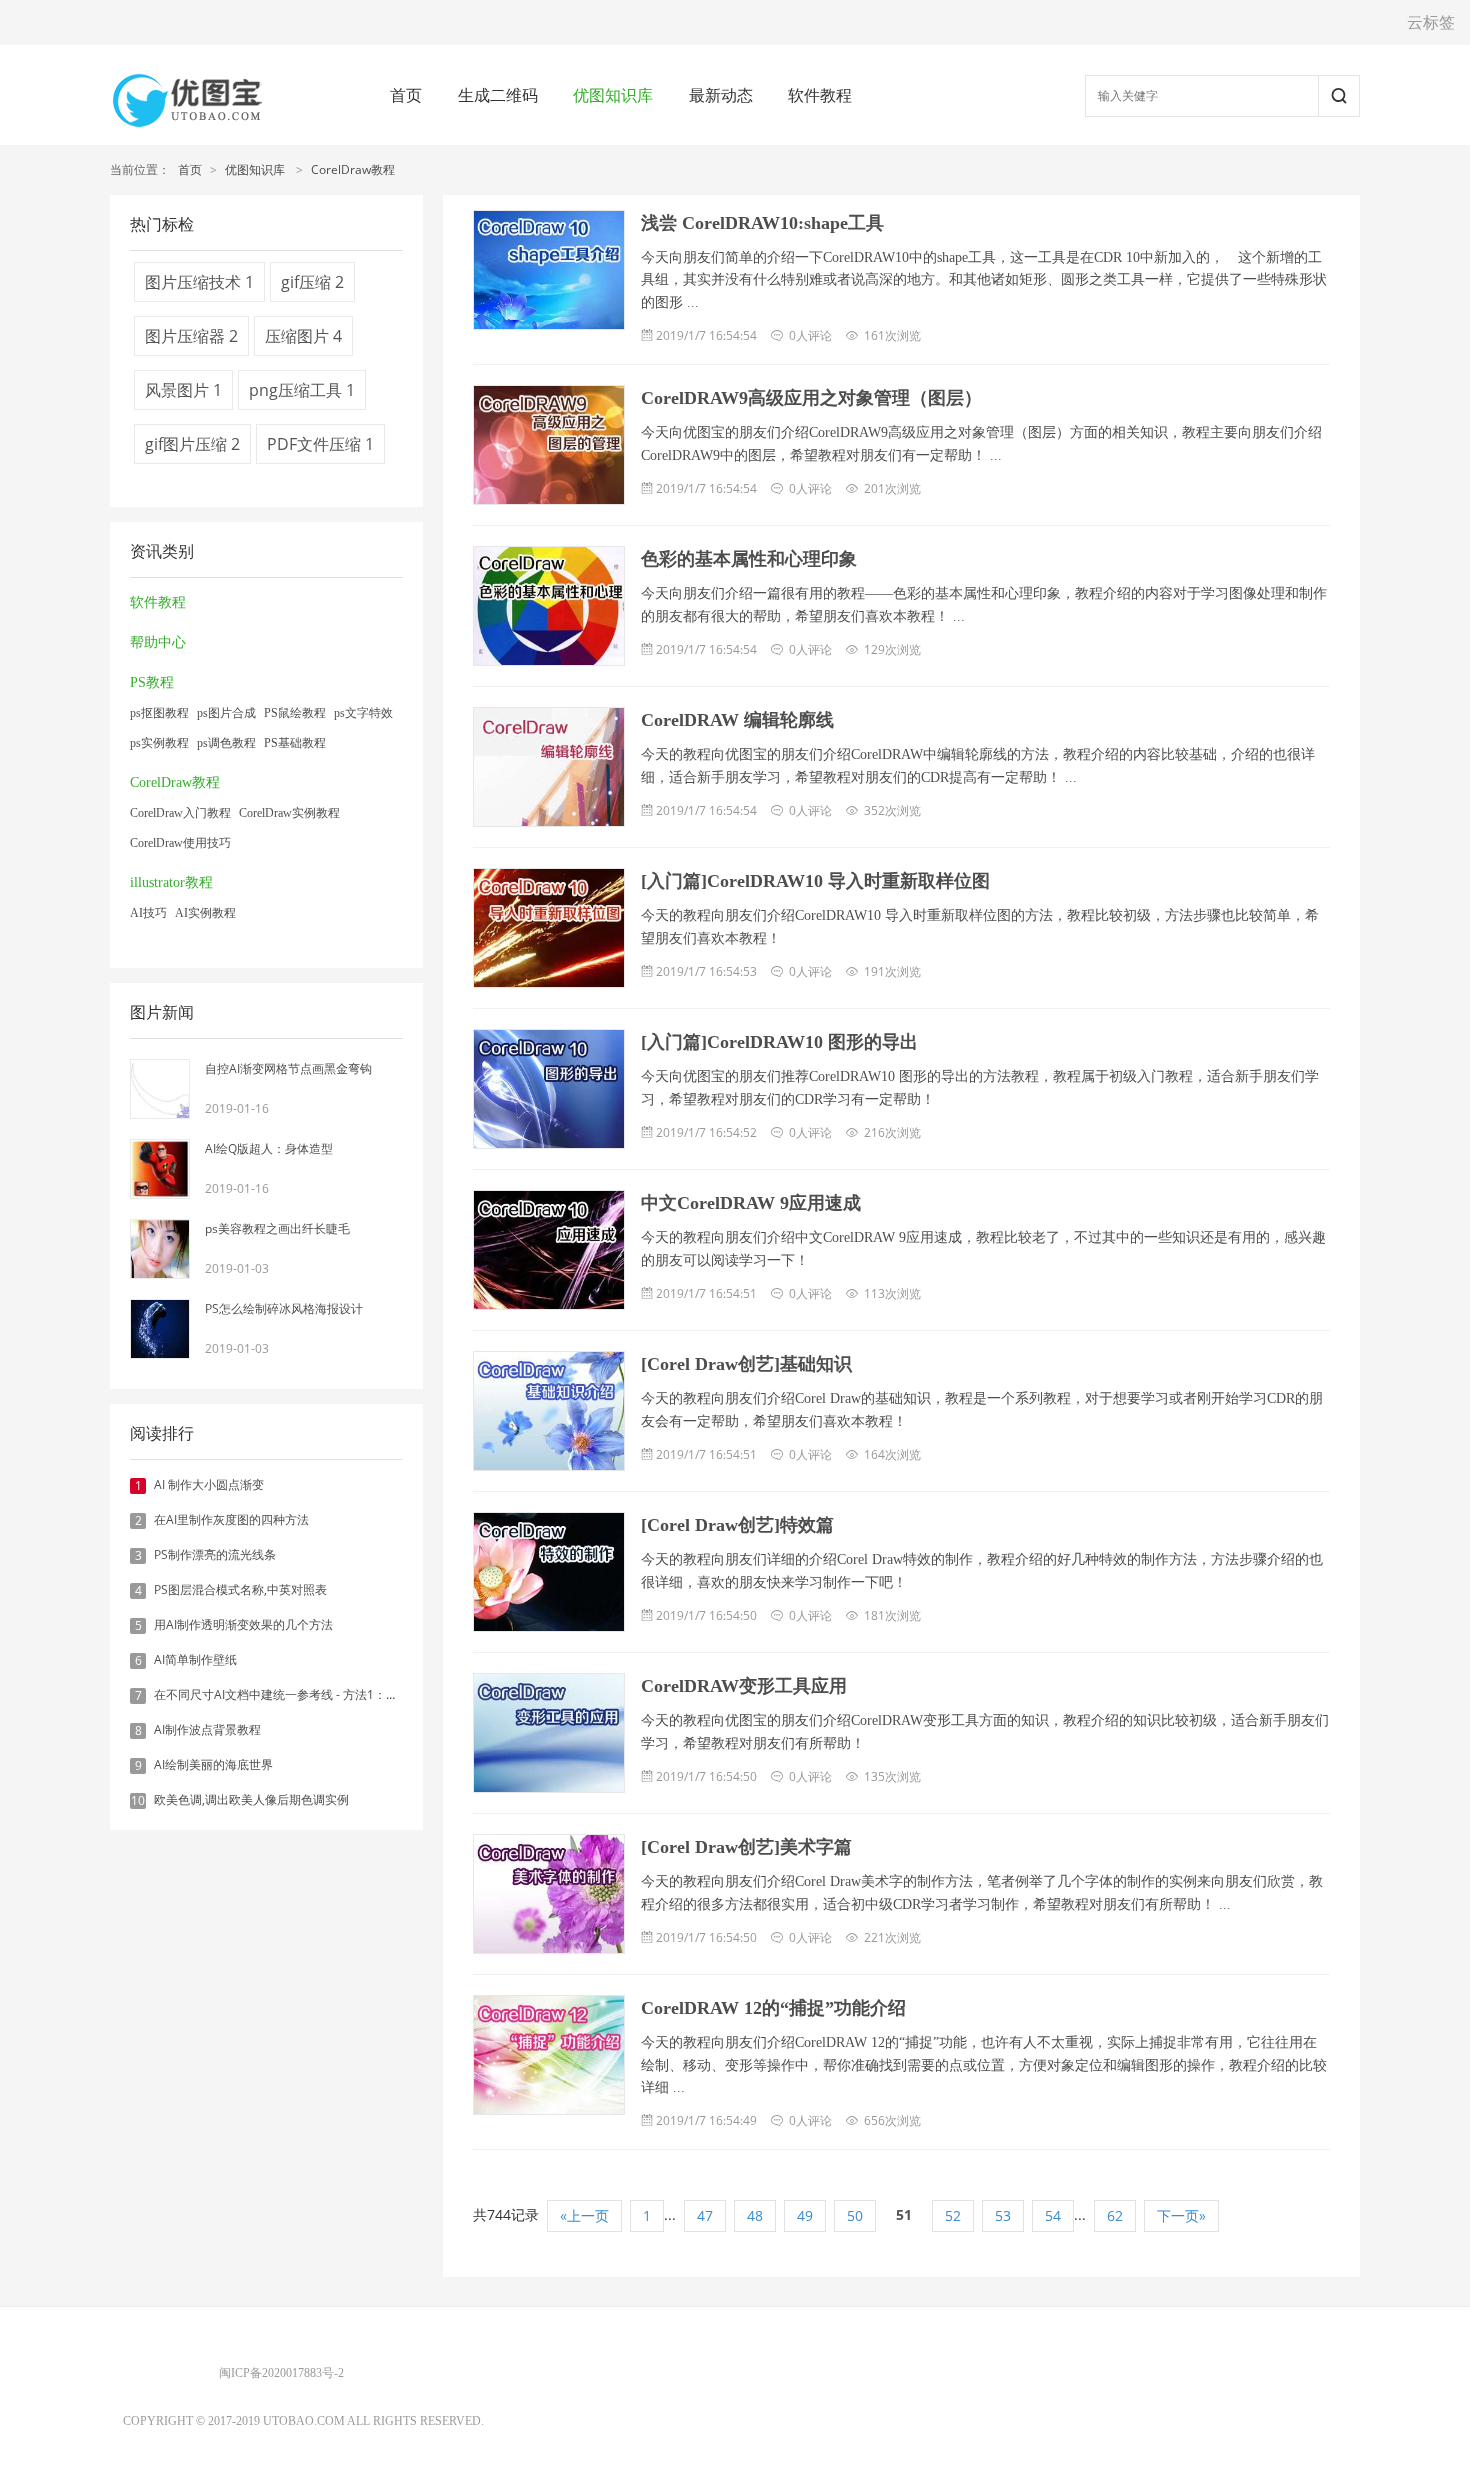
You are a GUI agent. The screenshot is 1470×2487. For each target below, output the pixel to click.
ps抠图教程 (159, 713)
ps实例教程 (159, 743)
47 (705, 2215)
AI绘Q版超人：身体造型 (269, 1148)
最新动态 (721, 95)
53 (1003, 2215)
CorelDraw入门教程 (180, 813)
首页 (406, 95)
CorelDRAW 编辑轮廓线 (737, 720)
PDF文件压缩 (320, 444)
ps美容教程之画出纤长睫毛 (277, 1228)
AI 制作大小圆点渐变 (209, 1484)
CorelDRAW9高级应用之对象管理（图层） (811, 398)
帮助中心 (158, 642)
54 (1053, 2215)
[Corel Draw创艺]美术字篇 (746, 1847)
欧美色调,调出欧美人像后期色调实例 (251, 1799)
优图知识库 (613, 95)
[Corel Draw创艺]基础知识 (746, 1364)
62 (1115, 2215)
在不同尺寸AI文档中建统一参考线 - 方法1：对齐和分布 (300, 1694)
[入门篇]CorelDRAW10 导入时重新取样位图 (815, 881)
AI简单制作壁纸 (195, 1659)
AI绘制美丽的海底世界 (213, 1764)
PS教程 (152, 682)
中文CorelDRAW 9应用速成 (751, 1203)
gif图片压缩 (192, 444)
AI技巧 (148, 913)
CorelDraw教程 (353, 169)
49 (805, 2215)
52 (953, 2215)
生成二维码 (498, 95)
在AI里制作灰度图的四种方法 (231, 1519)
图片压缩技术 (199, 282)
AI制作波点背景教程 (207, 1729)
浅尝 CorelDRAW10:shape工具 (762, 223)
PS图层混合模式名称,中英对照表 (240, 1589)
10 (138, 1801)
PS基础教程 (295, 743)
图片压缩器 (191, 336)
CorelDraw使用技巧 (180, 843)
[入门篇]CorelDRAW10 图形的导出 (779, 1042)
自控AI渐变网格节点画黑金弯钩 (288, 1068)
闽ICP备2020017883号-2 (281, 2373)
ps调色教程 (226, 743)
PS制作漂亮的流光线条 (215, 1554)
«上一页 (584, 2215)
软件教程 (820, 95)
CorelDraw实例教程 (289, 813)
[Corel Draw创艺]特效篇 (737, 1525)
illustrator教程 (171, 882)
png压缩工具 (302, 390)
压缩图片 (303, 336)
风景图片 (183, 390)
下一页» (1181, 2215)
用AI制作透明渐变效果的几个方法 (243, 1624)
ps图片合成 (226, 713)
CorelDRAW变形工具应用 (744, 1686)
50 (855, 2215)
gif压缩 (312, 282)
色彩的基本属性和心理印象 (749, 559)
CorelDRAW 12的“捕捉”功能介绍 (773, 2008)
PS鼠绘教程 (295, 713)
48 (755, 2215)
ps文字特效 (363, 713)
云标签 (1431, 22)
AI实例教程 (205, 913)
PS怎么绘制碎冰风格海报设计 (284, 1308)
